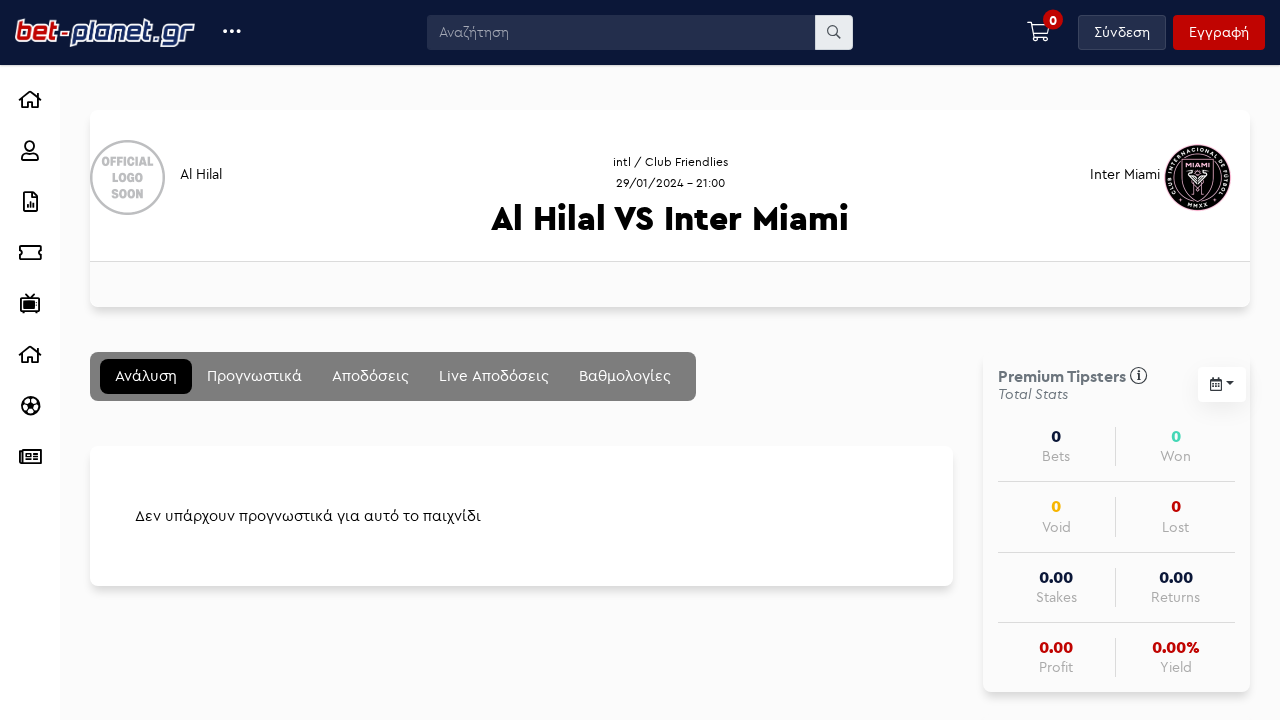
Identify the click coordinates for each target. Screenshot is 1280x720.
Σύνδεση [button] (1122, 32)
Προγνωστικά (254, 375)
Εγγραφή (1219, 32)
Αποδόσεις (370, 375)
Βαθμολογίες (625, 375)
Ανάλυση (146, 375)
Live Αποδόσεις (494, 375)
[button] (232, 32)
